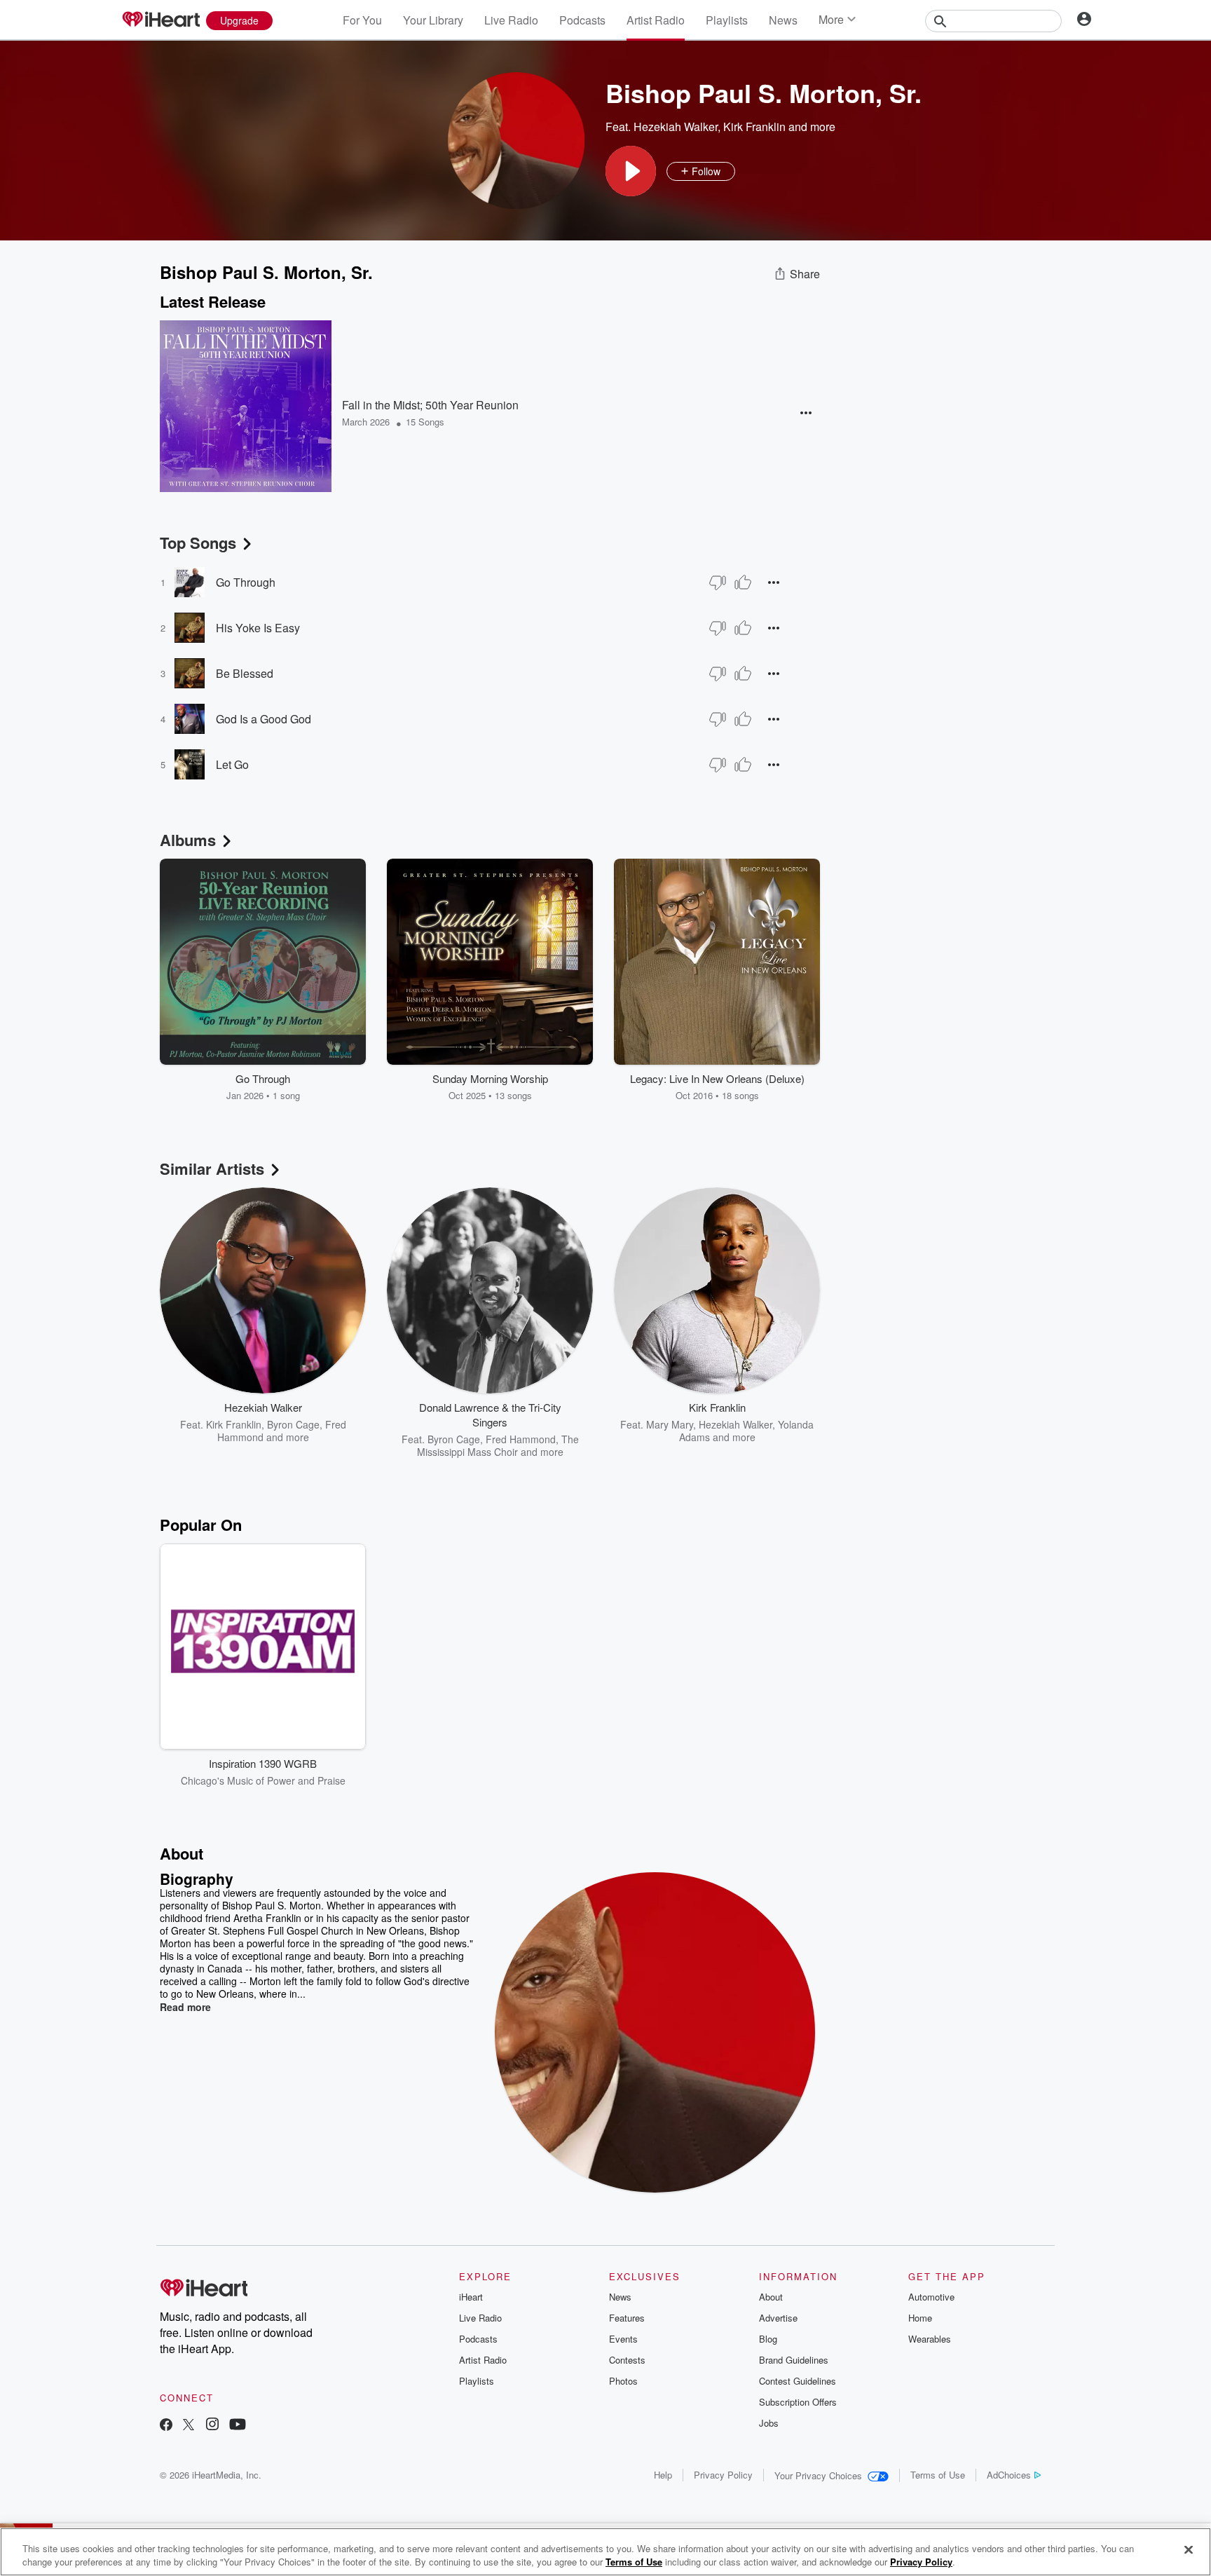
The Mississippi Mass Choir (498, 1445)
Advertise (778, 2318)
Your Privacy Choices (818, 2475)
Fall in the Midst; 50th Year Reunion (430, 405)
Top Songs (198, 543)
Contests (627, 2360)
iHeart (471, 2297)
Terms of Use (938, 2475)
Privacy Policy (723, 2475)
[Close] (1189, 2550)
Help (663, 2475)
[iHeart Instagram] (212, 2426)
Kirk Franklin (754, 127)
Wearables (930, 2339)
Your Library (433, 20)
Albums (188, 840)
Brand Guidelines (794, 2360)
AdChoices (1009, 2475)
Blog (768, 2339)
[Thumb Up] (743, 582)
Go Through (246, 582)
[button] (631, 171)
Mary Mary (670, 1424)
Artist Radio (656, 20)
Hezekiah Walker (676, 127)
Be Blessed (245, 673)
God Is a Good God (264, 719)
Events (623, 2339)
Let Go (232, 764)
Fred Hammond (521, 1439)
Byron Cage (293, 1424)
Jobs (769, 2423)
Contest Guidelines (798, 2381)
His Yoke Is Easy (258, 628)
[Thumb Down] (718, 582)
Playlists (727, 20)
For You (362, 20)
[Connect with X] (189, 2426)
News (783, 20)
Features (627, 2318)
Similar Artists (212, 1168)
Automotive (931, 2297)
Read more (185, 2007)
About (771, 2297)
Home (920, 2318)
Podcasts (582, 20)
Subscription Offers (798, 2402)
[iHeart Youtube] (238, 2426)
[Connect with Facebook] (166, 2426)
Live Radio (511, 20)
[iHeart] (160, 20)
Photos (623, 2381)
